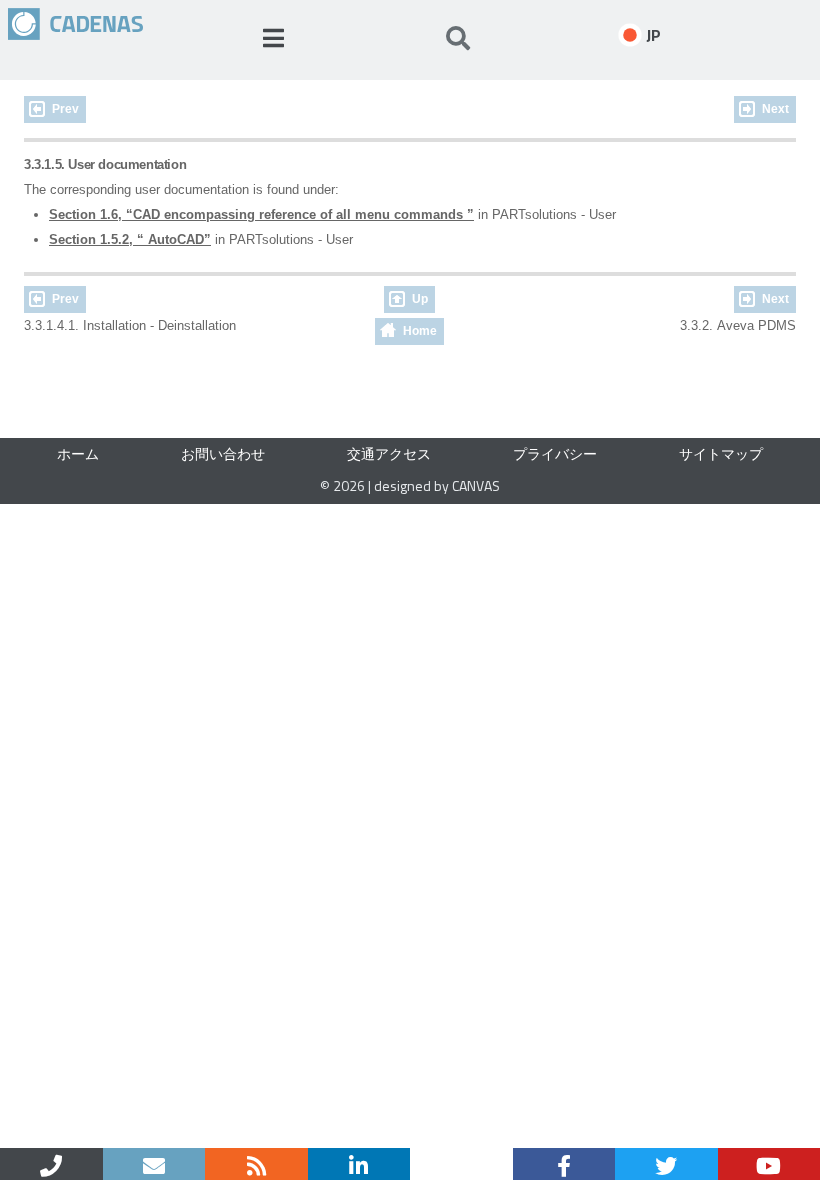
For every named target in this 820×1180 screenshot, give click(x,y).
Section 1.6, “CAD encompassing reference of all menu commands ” (261, 214)
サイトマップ (721, 453)
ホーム (78, 453)
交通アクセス (389, 453)
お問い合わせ (223, 453)
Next (775, 109)
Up (420, 299)
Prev (65, 109)
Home (420, 331)
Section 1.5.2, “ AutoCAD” (130, 239)
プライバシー (555, 453)
